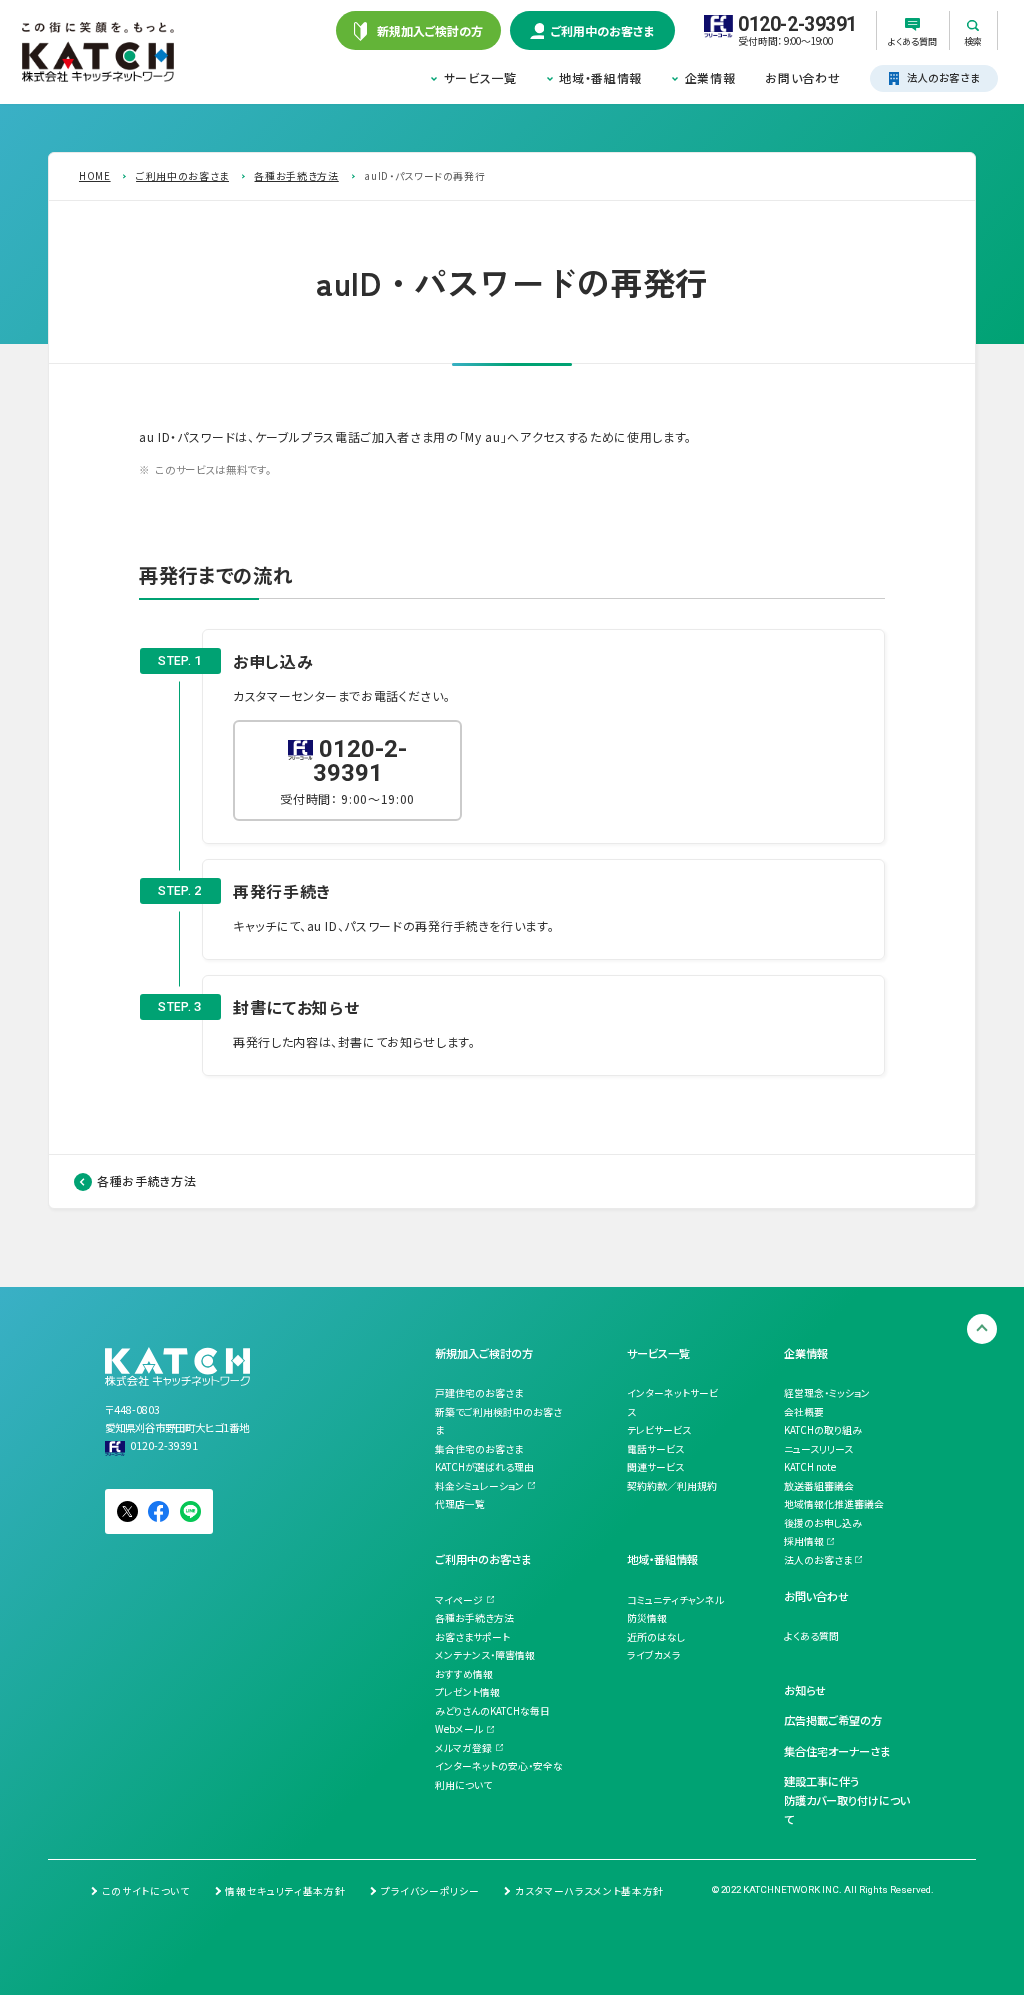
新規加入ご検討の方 (484, 1353)
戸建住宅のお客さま (479, 1393)
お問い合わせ (802, 77)
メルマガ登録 (463, 1748)
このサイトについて (146, 1891)
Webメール (459, 1729)
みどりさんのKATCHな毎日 (492, 1711)
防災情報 (647, 1618)
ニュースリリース (818, 1449)
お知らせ (805, 1690)
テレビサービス (659, 1430)
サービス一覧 (480, 77)
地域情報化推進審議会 (834, 1504)
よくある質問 (811, 1636)
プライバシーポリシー (430, 1891)
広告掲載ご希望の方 (833, 1720)
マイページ (459, 1600)
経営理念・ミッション (827, 1393)
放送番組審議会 (819, 1486)
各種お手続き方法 (146, 1180)
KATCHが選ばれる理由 (484, 1467)
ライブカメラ (654, 1655)
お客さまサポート (472, 1637)
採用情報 (804, 1541)
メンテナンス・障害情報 (485, 1655)
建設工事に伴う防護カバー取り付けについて (847, 1799)
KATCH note (810, 1467)
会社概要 (804, 1412)
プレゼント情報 (467, 1692)
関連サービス (655, 1467)
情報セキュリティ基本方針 (285, 1891)
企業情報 (710, 77)
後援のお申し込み (823, 1523)
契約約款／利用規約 (672, 1486)
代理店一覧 (460, 1504)
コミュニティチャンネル (675, 1600)
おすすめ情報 (464, 1674)
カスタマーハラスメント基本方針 (589, 1891)
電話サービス (655, 1449)
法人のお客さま (818, 1560)
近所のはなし (656, 1637)
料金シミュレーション (479, 1486)
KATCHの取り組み (823, 1430)
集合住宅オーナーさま (837, 1751)
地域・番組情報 (600, 77)
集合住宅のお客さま (479, 1449)
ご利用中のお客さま (483, 1559)
